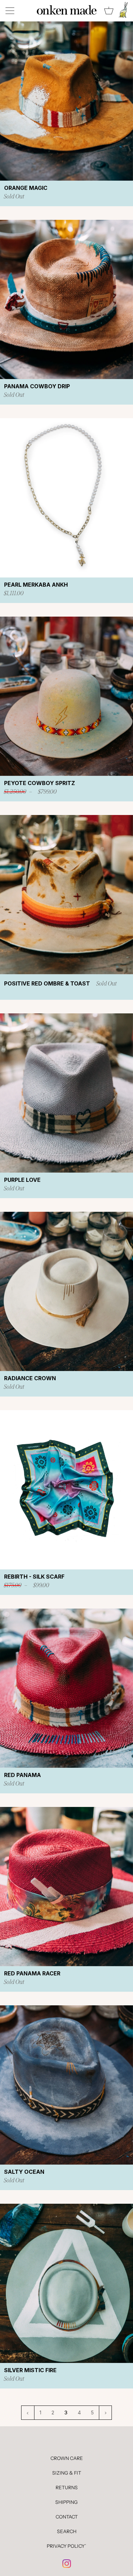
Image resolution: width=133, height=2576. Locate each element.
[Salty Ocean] (66, 2085)
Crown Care (67, 2458)
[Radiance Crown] (66, 1291)
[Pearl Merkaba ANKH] (66, 498)
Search (67, 2531)
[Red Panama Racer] (66, 1887)
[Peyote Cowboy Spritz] (66, 696)
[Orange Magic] (66, 101)
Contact (67, 2517)
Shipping (66, 2502)
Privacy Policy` (66, 2546)
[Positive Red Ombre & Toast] (66, 895)
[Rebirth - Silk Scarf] (66, 1490)
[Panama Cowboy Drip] (66, 299)
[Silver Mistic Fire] (66, 2283)
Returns (67, 2488)
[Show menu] (11, 11)
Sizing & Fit (67, 2473)
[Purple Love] (66, 1093)
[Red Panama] (66, 1688)
